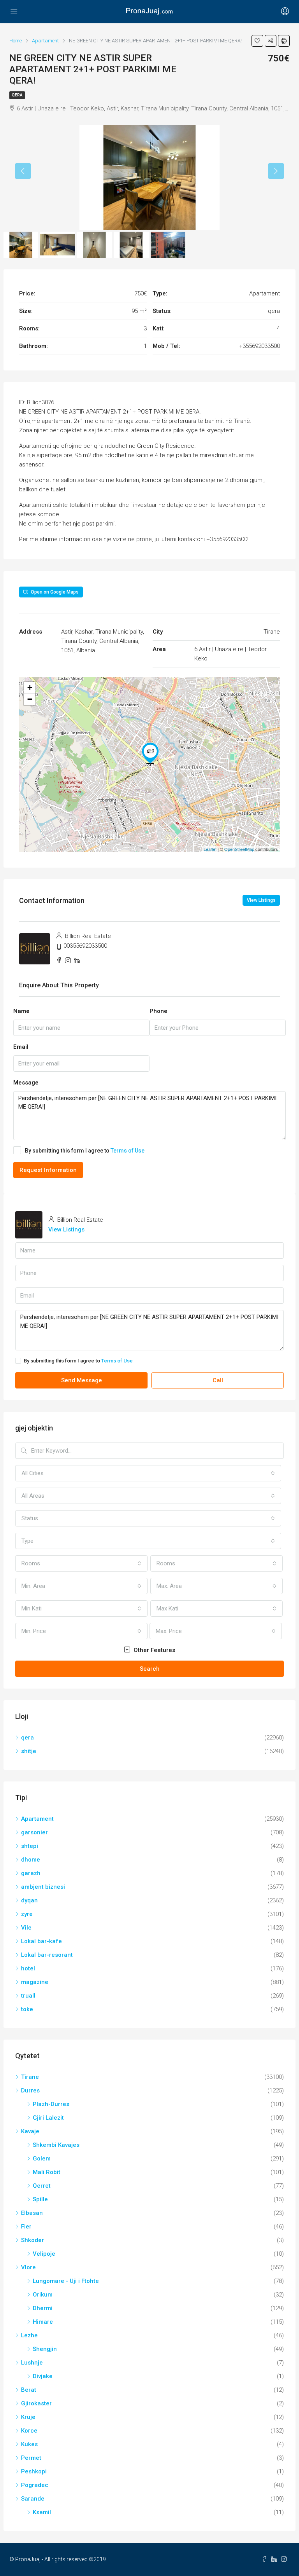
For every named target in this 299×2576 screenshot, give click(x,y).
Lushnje (32, 2363)
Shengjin (45, 2349)
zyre (27, 1914)
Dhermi (43, 2308)
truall (28, 1996)
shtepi (30, 1846)
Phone (158, 1011)
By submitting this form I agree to (85, 1151)
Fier (26, 2227)
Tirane (30, 2077)
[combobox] (148, 1473)
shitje (29, 1751)
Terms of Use (128, 1151)
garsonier (34, 1832)
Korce (29, 2431)
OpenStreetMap (239, 849)
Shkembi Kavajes (56, 2145)
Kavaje (30, 2131)
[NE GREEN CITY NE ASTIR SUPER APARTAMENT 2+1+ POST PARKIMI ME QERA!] (150, 753)
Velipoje (44, 2254)
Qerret (42, 2186)
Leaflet (210, 849)
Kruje (28, 2417)
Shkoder (33, 2240)
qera (17, 95)
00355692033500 (85, 946)
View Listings (261, 900)
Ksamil (42, 2512)
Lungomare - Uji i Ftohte (66, 2281)
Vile (26, 1928)
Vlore (28, 2267)
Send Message (82, 1380)
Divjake (43, 2376)
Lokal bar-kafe (41, 1941)
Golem (42, 2159)
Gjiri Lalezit (48, 2118)
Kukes (29, 2444)
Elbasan (32, 2213)
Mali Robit (47, 2172)
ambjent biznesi (43, 1887)
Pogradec (35, 2485)
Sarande (33, 2499)
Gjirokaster (36, 2403)
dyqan (29, 1900)
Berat (29, 2390)
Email (21, 1047)
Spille (40, 2199)
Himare (43, 2322)
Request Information (48, 1170)
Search (150, 1669)
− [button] (30, 699)
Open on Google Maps (54, 592)
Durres (30, 2090)
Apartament (37, 1819)
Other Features (154, 1650)
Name (21, 1011)
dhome (31, 1860)
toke (27, 2009)
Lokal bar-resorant (47, 1955)
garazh (31, 1873)
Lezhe (29, 2335)
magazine (35, 1982)
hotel (28, 1968)
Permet (31, 2458)
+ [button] (30, 687)
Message (26, 1083)
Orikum (43, 2295)
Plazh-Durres (51, 2104)
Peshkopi (34, 2471)
